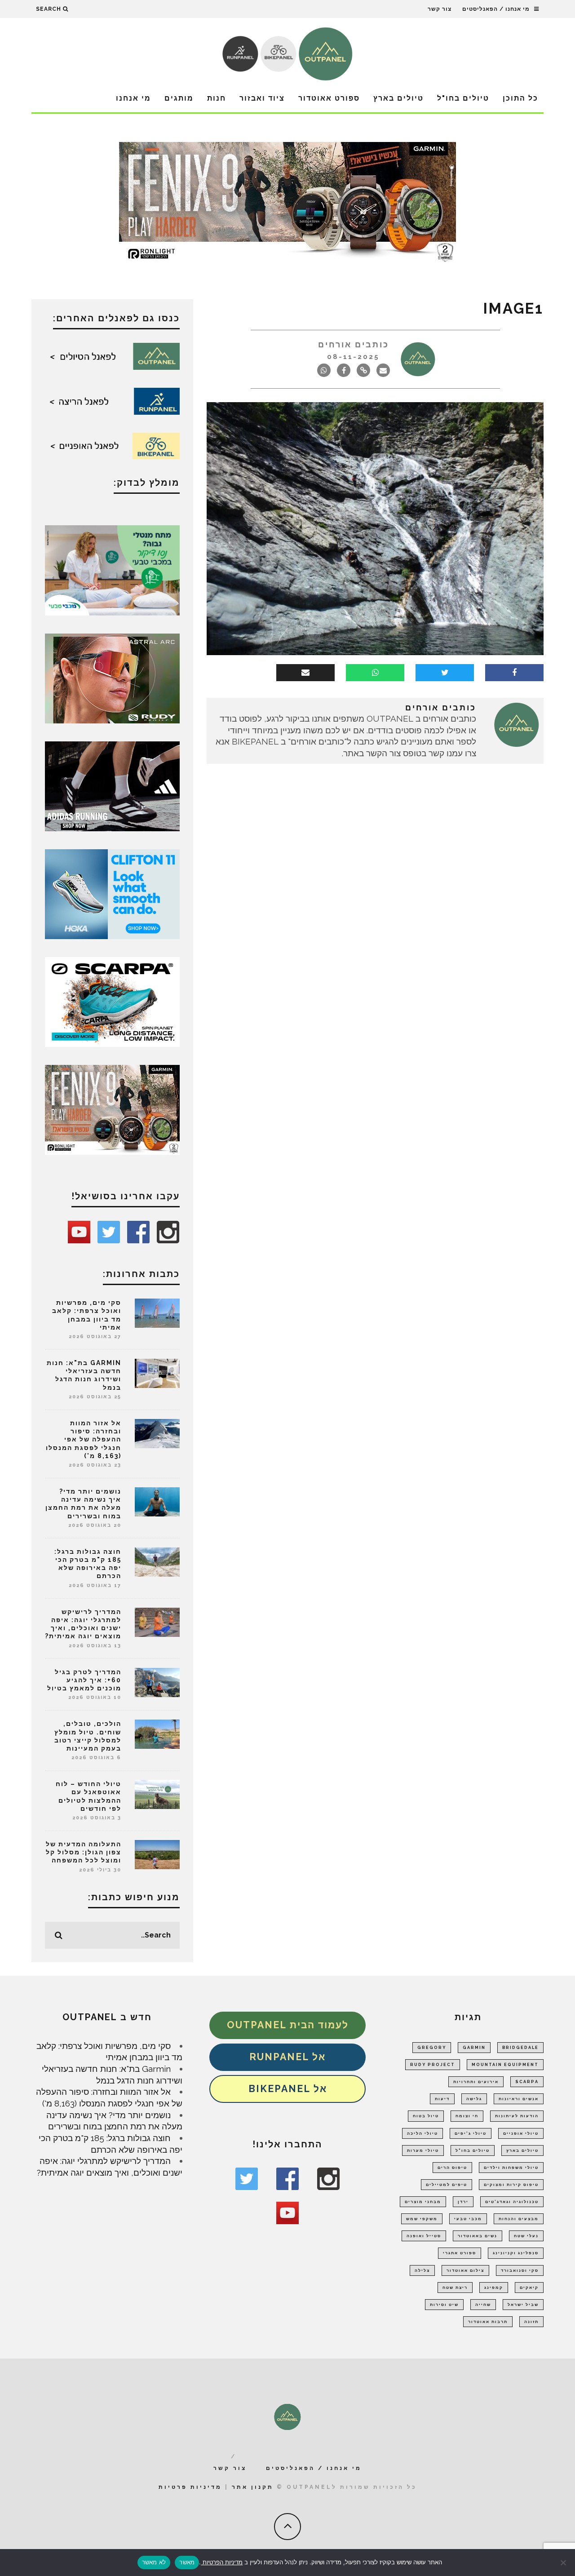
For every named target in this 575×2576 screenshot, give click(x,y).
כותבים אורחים (354, 344)
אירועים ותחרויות (476, 2082)
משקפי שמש (422, 2219)
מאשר (187, 2562)
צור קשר (440, 9)
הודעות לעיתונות (517, 2116)
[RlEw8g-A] (112, 1109)
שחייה (483, 2305)
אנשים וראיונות (519, 2099)
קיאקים (529, 2288)
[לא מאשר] (564, 2563)
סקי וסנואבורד (520, 2270)
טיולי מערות (423, 2150)
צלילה (422, 2270)
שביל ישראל (523, 2305)
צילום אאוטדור (465, 2270)
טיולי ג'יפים (471, 2133)
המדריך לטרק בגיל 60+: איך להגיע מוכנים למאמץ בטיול (84, 1680)
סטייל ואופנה (424, 2236)
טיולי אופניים (521, 2133)
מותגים (179, 98)
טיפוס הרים (452, 2168)
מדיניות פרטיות (190, 2487)
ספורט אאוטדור (329, 98)
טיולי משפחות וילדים (511, 2168)
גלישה (474, 2099)
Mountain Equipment (505, 2065)
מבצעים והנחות (519, 2219)
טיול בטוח (426, 2116)
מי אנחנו (133, 98)
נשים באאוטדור (478, 2236)
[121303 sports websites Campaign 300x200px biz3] (112, 569)
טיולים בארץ (398, 98)
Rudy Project (433, 2065)
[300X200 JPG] (112, 785)
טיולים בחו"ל (463, 98)
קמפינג (494, 2288)
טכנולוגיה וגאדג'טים (512, 2202)
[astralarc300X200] (112, 678)
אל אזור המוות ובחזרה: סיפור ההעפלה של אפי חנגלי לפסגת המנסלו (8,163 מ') (84, 1439)
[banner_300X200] (112, 893)
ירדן (463, 2202)
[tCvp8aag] (287, 202)
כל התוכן (520, 98)
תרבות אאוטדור (488, 2322)
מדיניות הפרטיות (222, 2562)
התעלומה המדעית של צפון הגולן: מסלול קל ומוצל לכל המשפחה (84, 1852)
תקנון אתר (253, 2487)
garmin (474, 2048)
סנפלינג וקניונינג (516, 2253)
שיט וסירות (444, 2305)
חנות (217, 98)
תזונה (531, 2322)
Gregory (432, 2048)
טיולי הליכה (422, 2133)
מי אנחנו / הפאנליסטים (496, 9)
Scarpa (527, 2082)
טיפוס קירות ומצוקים (511, 2185)
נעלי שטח (526, 2236)
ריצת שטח (455, 2288)
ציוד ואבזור (262, 98)
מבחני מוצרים (423, 2202)
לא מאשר (154, 2562)
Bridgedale (520, 2048)
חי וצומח (467, 2116)
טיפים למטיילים (447, 2185)
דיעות (442, 2099)
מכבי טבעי (468, 2219)
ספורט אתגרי (460, 2253)
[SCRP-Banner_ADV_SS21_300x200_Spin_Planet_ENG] (112, 1001)
